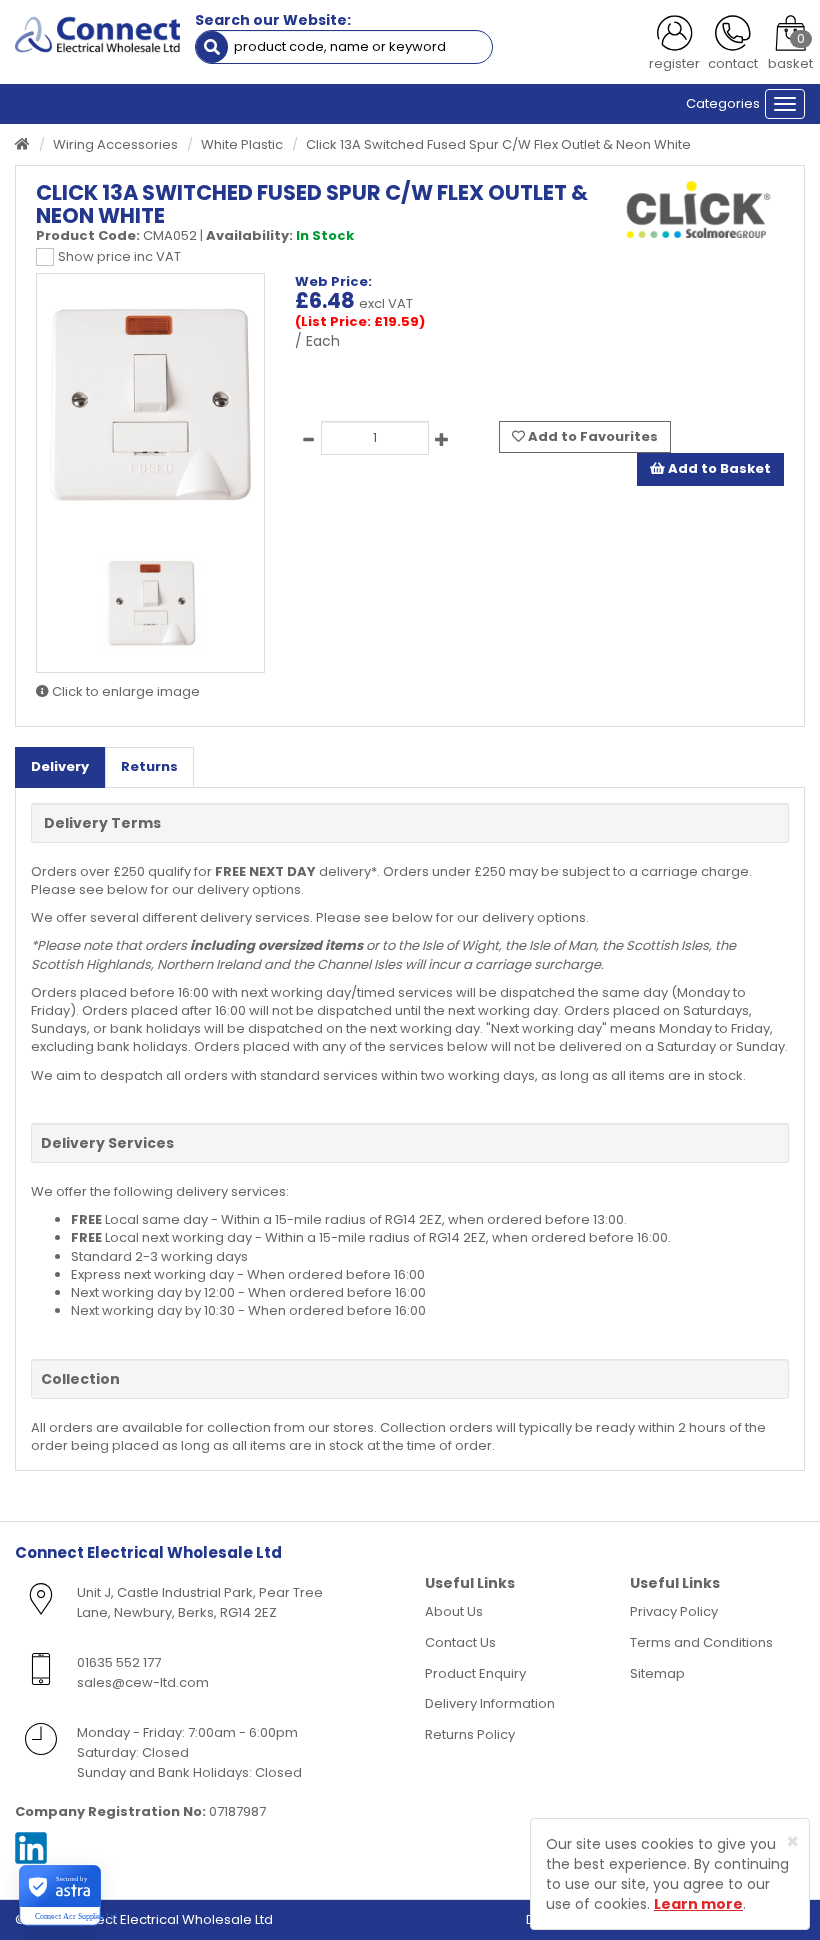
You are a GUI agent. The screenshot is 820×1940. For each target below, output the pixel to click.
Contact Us (460, 1642)
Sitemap (657, 1673)
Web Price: (333, 282)
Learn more (698, 1904)
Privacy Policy (674, 1611)
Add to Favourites (591, 436)
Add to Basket (718, 468)
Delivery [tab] (60, 766)
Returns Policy (470, 1734)
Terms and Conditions (701, 1642)
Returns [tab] (149, 766)
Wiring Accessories (115, 144)
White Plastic (242, 144)
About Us (454, 1611)
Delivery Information (490, 1703)
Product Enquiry (475, 1673)
